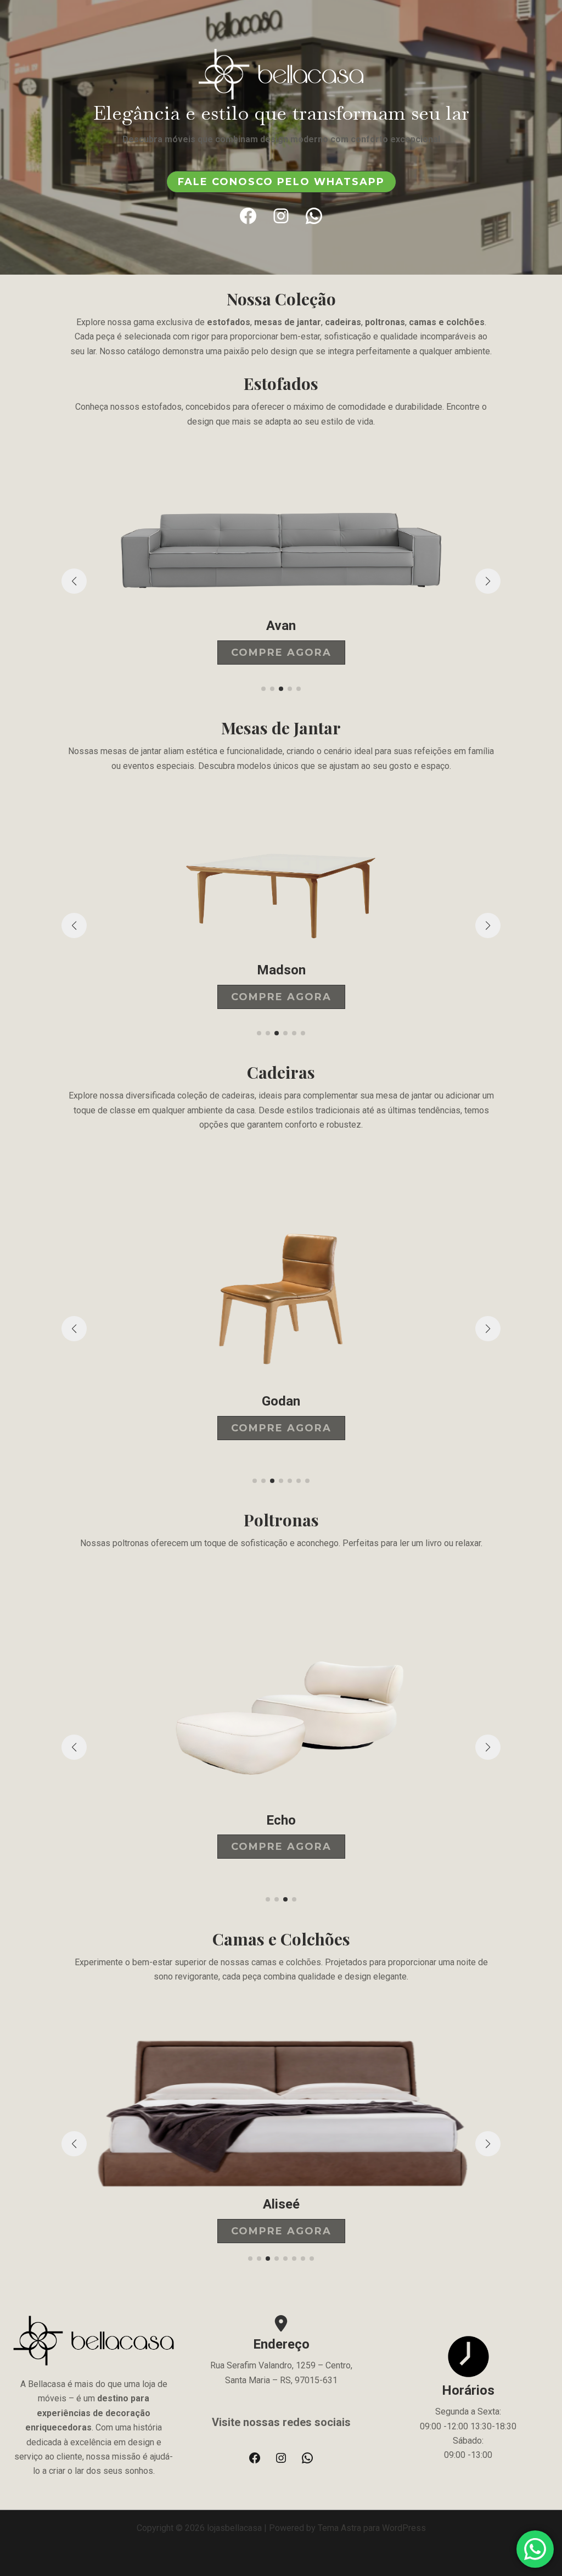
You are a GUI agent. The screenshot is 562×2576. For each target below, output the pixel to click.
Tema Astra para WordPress (372, 2528)
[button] (281, 182)
